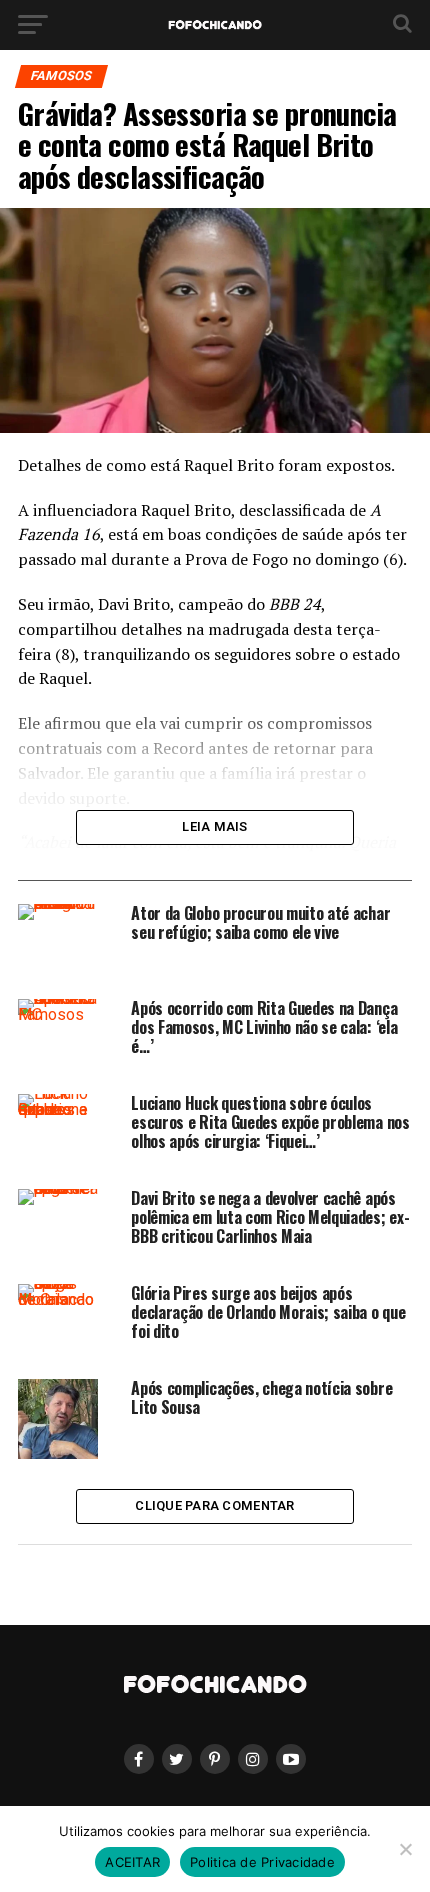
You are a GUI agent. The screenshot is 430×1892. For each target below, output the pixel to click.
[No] (405, 1849)
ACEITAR (132, 1862)
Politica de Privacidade (262, 1862)
